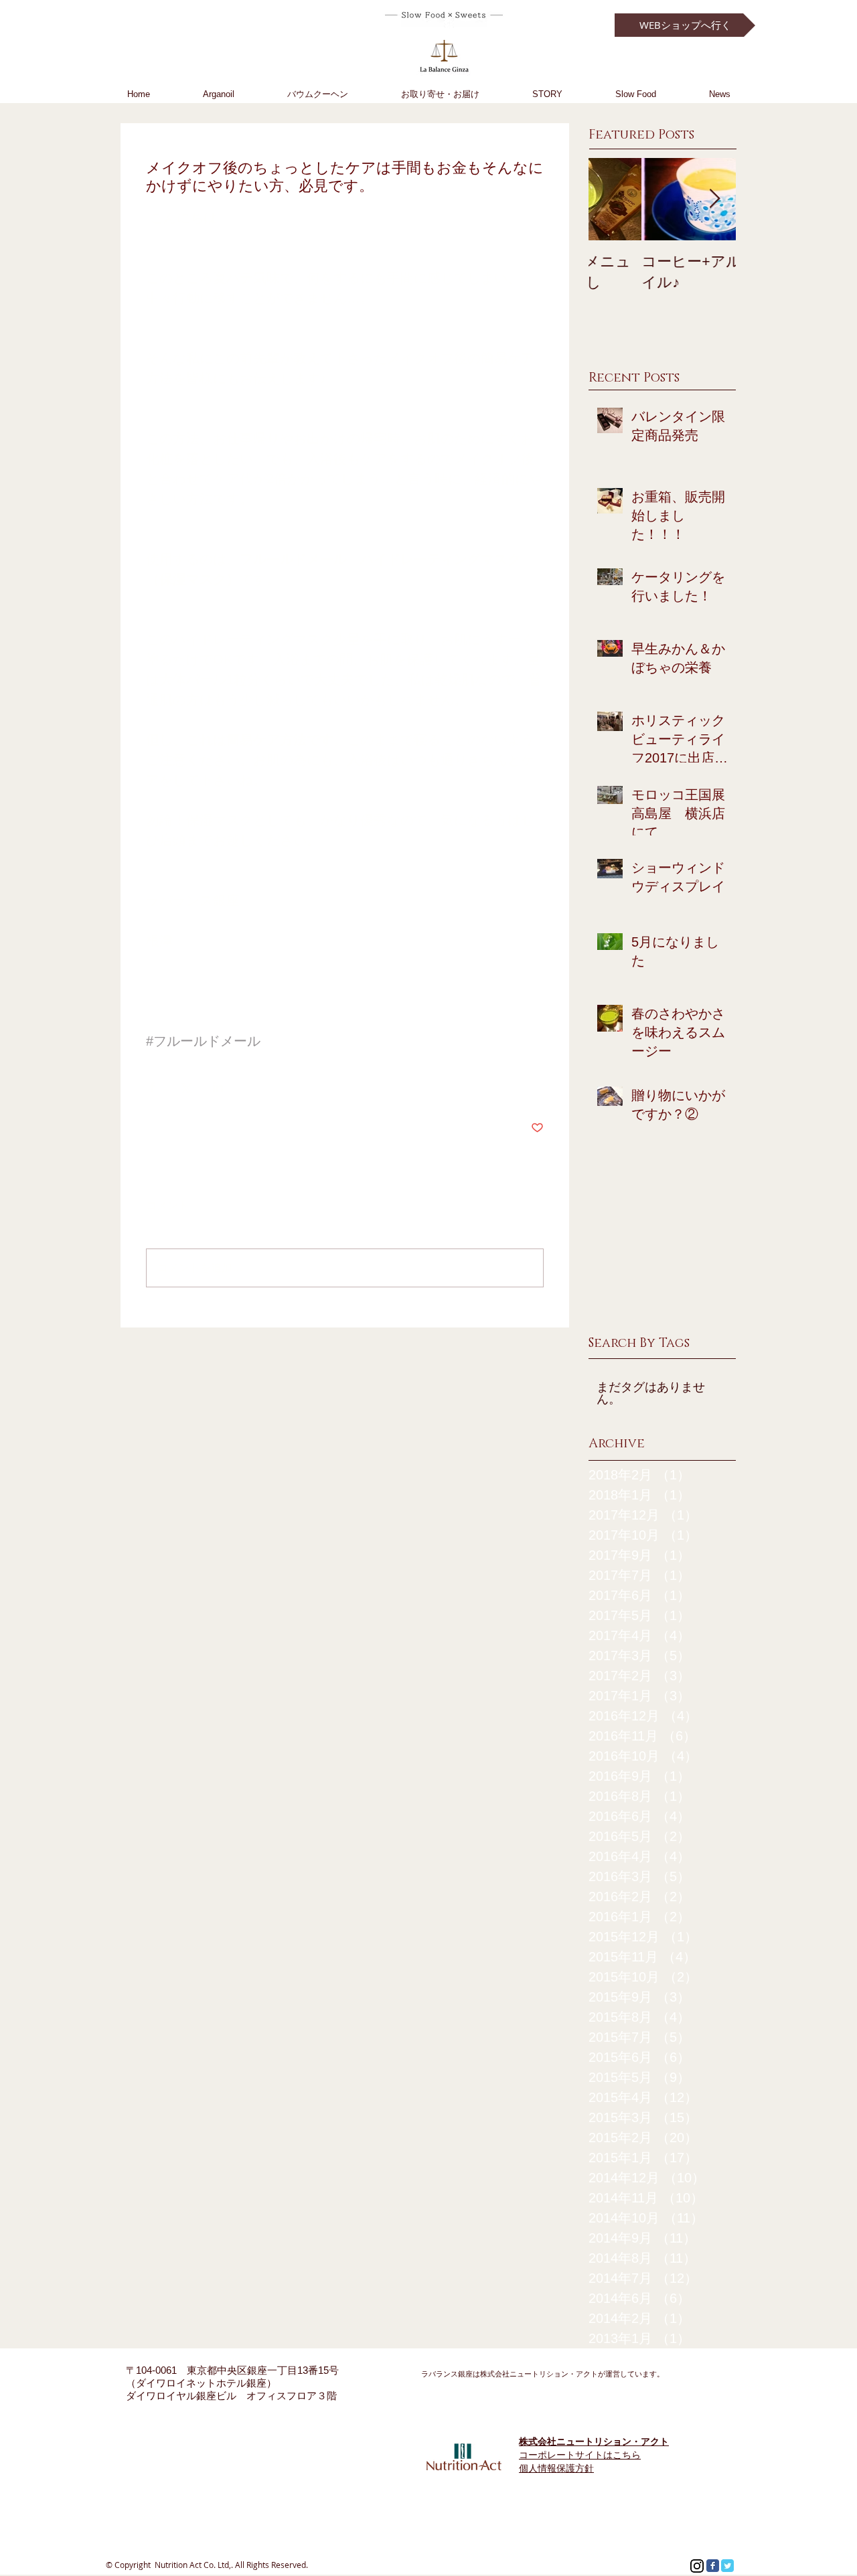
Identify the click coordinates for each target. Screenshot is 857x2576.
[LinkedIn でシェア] (218, 1087)
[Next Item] (714, 199)
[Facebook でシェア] (152, 1087)
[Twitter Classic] (727, 2566)
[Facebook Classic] (713, 2566)
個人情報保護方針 (556, 2468)
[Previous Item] (610, 199)
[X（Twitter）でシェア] (185, 1087)
